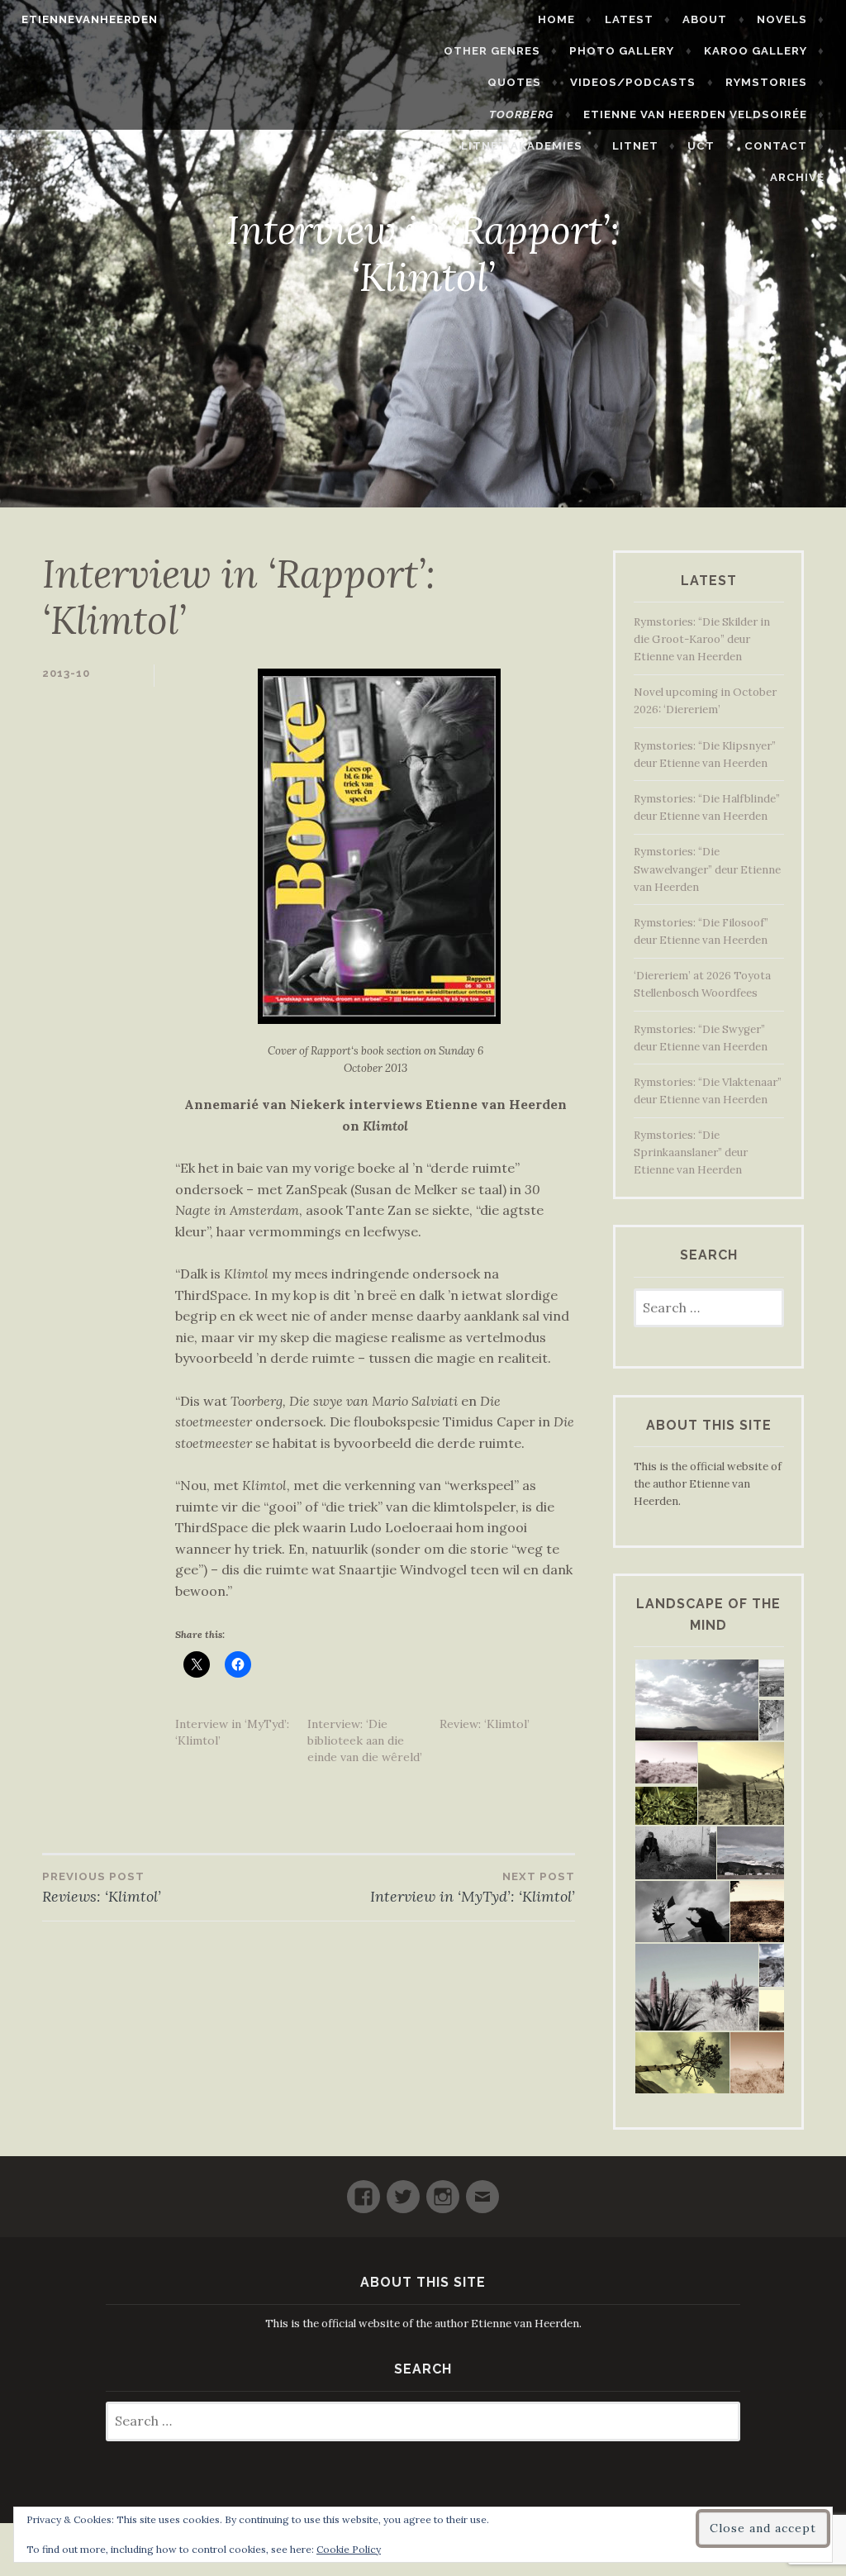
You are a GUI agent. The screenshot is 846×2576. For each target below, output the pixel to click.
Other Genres (492, 51)
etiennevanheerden (90, 19)
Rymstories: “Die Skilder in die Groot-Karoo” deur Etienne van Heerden (702, 639)
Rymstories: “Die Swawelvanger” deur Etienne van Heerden (707, 869)
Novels (782, 19)
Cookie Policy (349, 2549)
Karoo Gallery (756, 51)
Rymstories (766, 82)
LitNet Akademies (522, 146)
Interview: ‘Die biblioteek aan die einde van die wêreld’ (365, 1740)
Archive (797, 177)
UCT (701, 146)
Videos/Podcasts (633, 82)
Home (556, 19)
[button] (696, 1700)
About (705, 19)
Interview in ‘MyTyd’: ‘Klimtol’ (473, 1888)
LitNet (635, 146)
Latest (629, 19)
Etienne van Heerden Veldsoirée (695, 114)
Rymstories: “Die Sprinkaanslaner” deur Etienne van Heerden (691, 1152)
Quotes (514, 82)
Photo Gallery (622, 51)
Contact (776, 146)
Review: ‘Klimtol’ (485, 1724)
